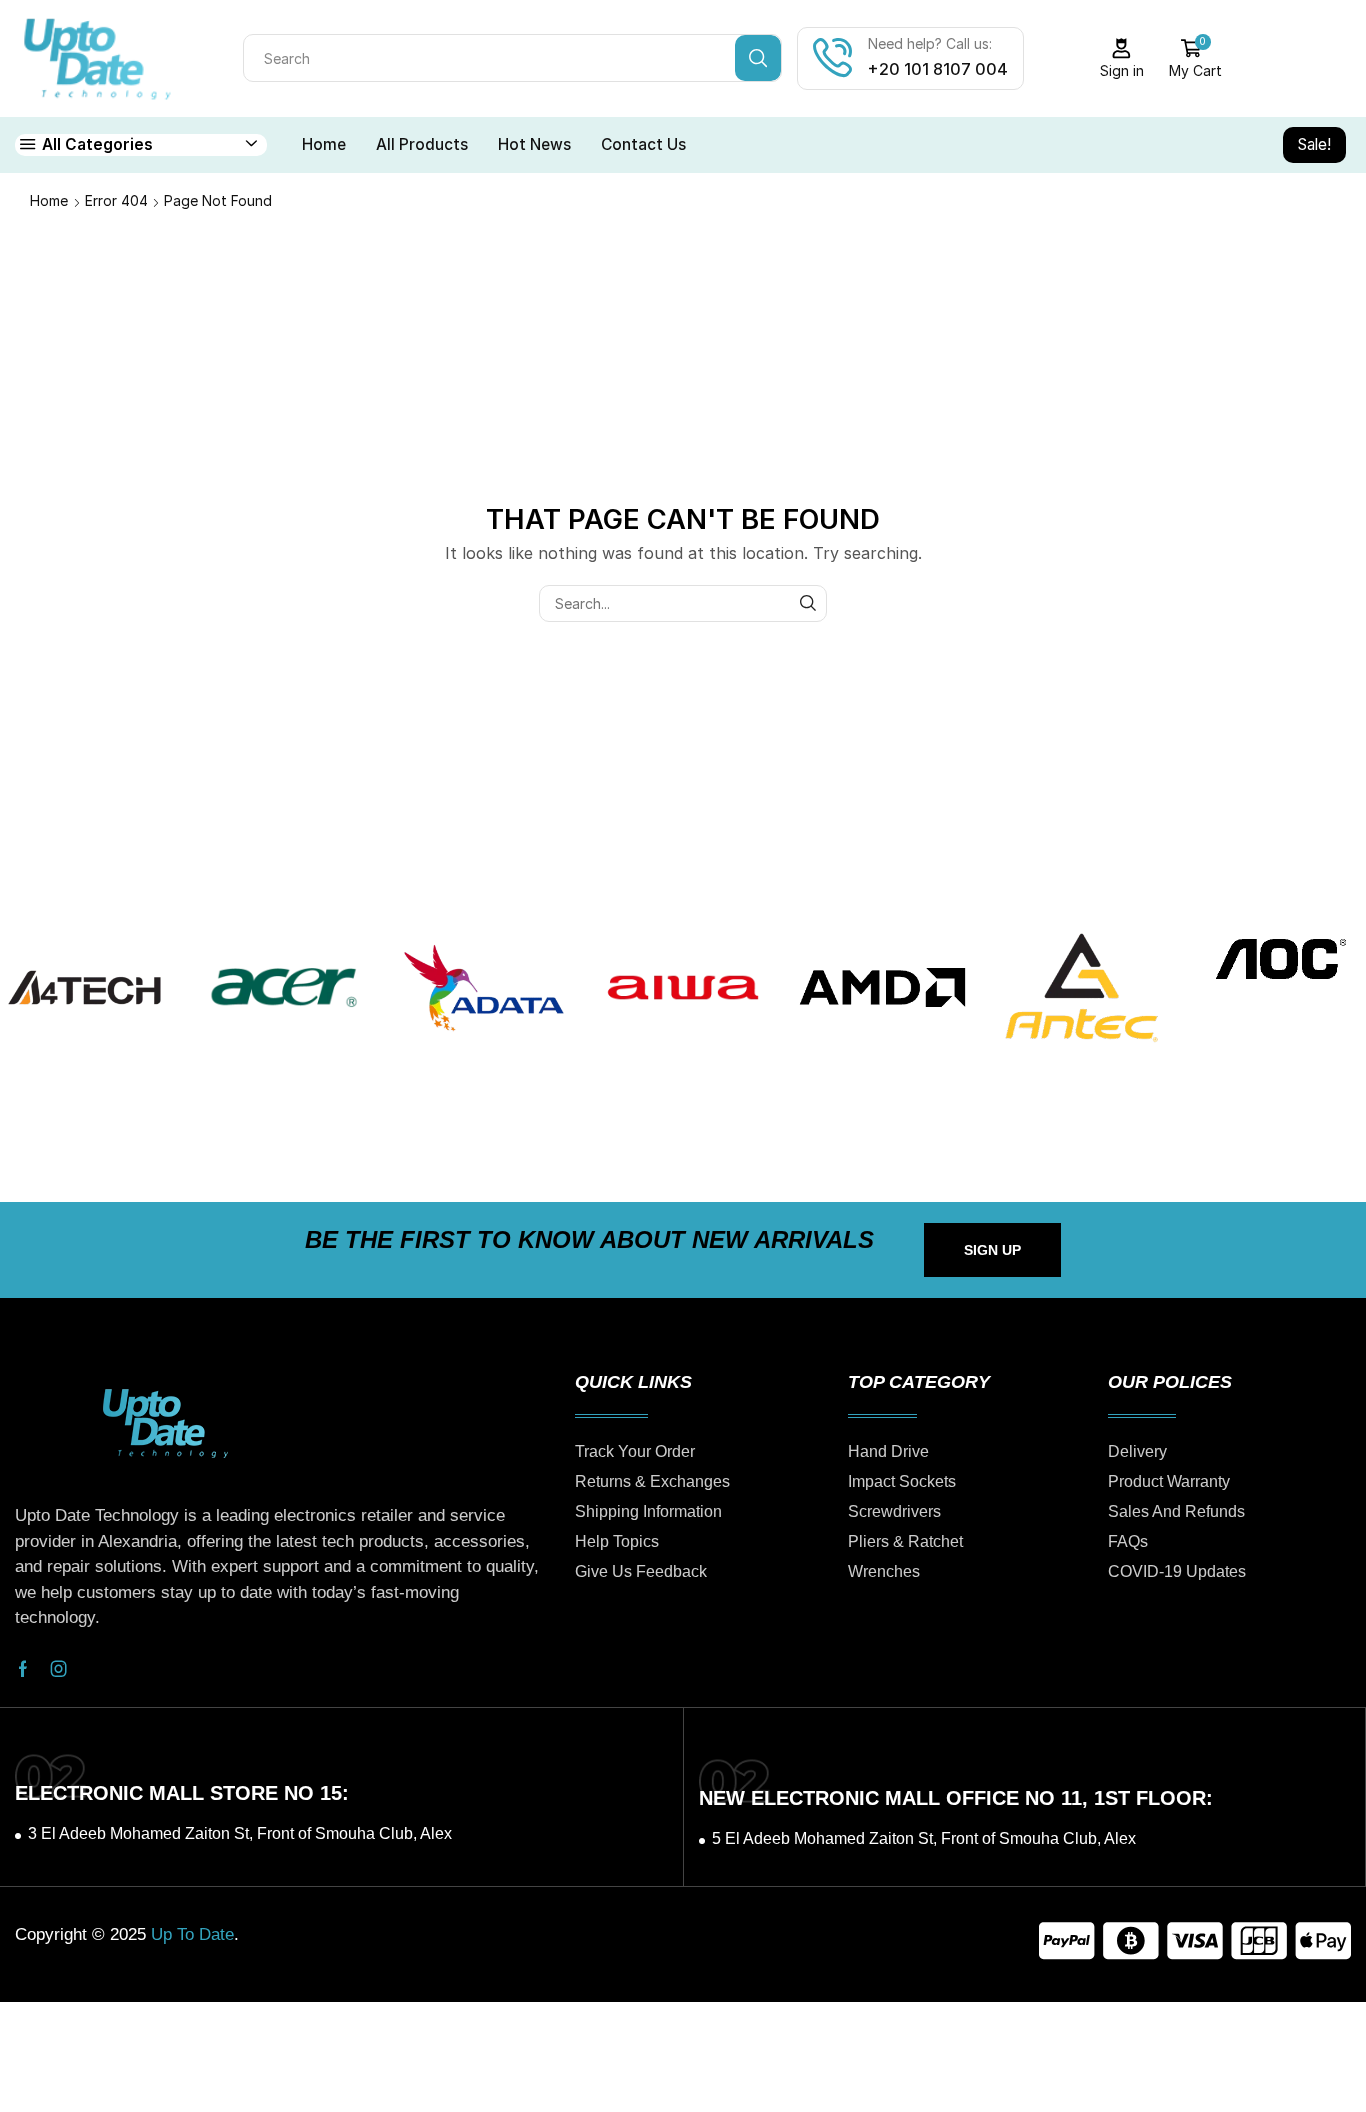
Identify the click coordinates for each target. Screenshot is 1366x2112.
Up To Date (192, 1934)
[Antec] (1081, 987)
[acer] (283, 987)
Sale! (1314, 144)
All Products (422, 144)
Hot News (534, 144)
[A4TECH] (84, 987)
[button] (992, 1250)
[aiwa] (682, 987)
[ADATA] (483, 987)
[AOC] (1280, 959)
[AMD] (882, 987)
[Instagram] (59, 1669)
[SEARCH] (808, 603)
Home (324, 144)
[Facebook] (23, 1669)
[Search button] (758, 58)
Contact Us (643, 144)
